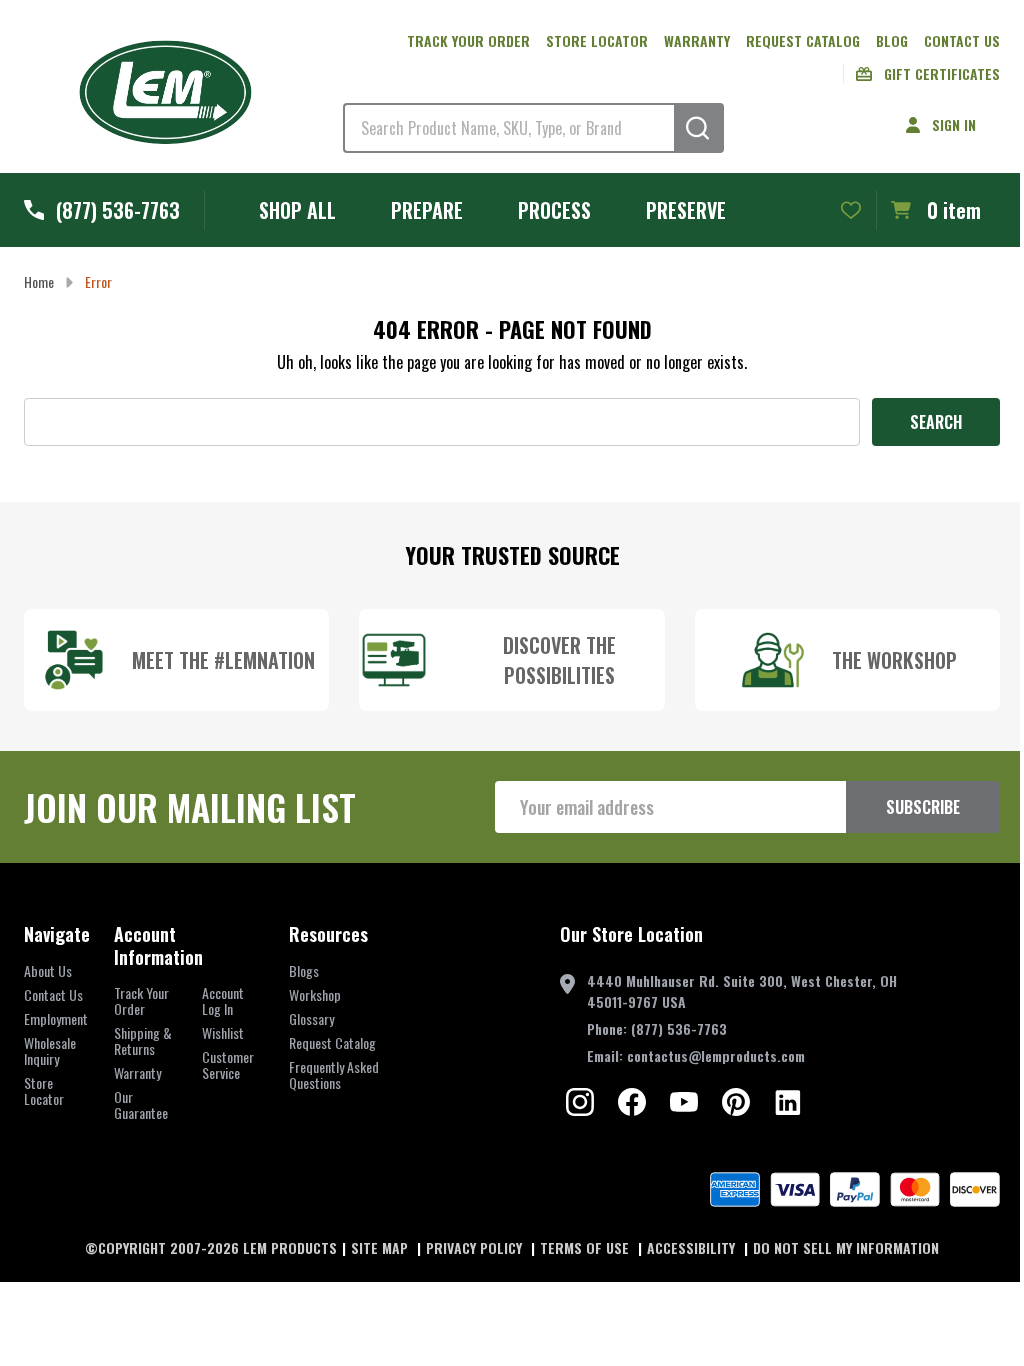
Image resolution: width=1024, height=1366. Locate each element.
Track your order (468, 40)
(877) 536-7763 (679, 1028)
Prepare (427, 210)
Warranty (697, 40)
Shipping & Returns (143, 1040)
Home (39, 281)
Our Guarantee (141, 1104)
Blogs (304, 970)
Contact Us (962, 40)
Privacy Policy (476, 1247)
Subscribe (923, 807)
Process (554, 210)
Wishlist (223, 1032)
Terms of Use (586, 1247)
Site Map (381, 1247)
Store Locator (597, 40)
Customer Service (228, 1064)
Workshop (315, 994)
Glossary (311, 1018)
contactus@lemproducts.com (716, 1055)
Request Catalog (803, 40)
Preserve (686, 210)
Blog (892, 40)
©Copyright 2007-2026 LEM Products (211, 1247)
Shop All (297, 210)
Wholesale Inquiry (50, 1050)
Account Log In (223, 1000)
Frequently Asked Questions (334, 1074)
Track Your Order (141, 1000)
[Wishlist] (851, 210)
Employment (56, 1018)
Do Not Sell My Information (846, 1247)
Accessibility (693, 1247)
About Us (48, 970)
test (580, 1102)
